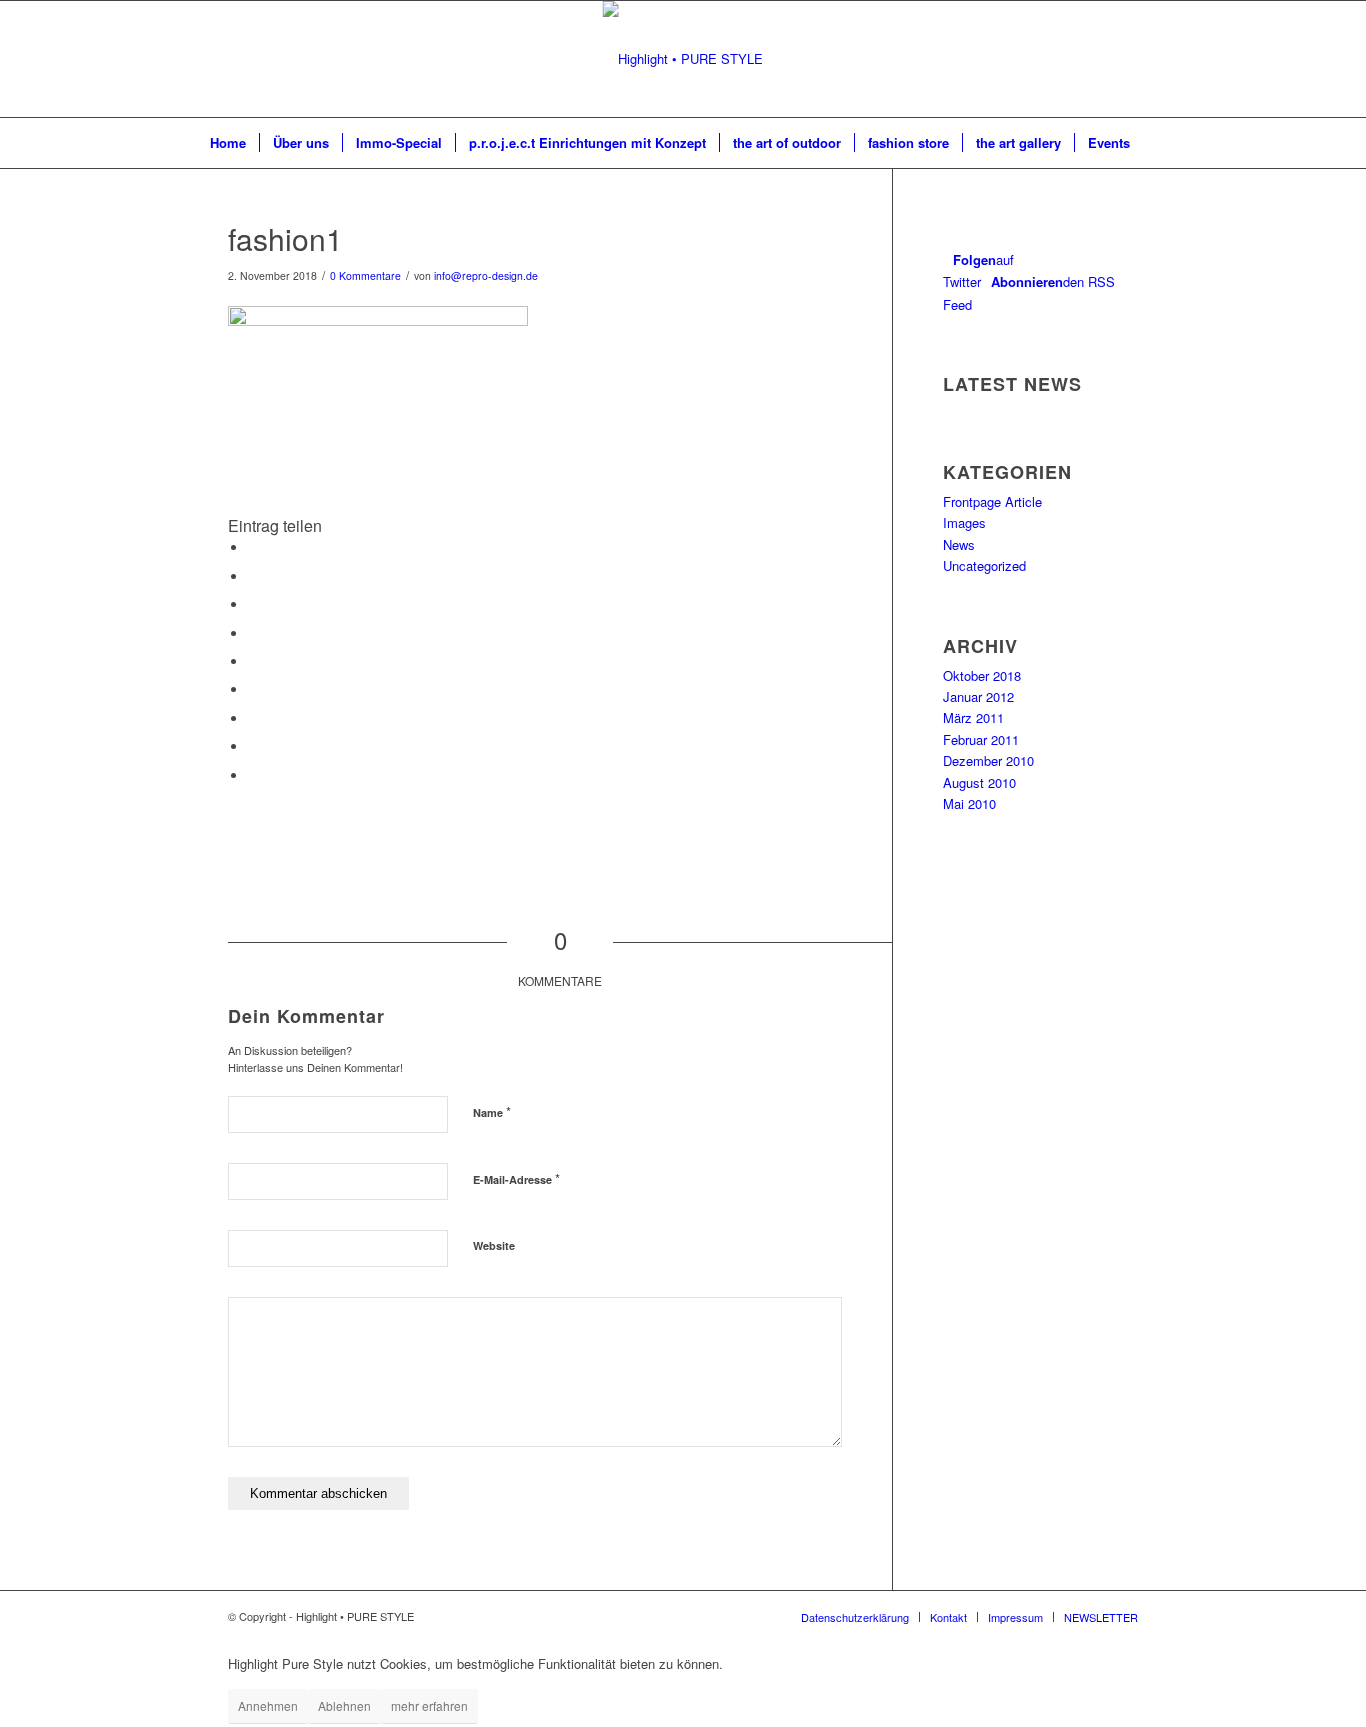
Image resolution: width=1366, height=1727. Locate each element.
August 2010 (979, 782)
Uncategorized (984, 565)
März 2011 (973, 717)
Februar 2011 (981, 739)
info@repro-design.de (486, 275)
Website (494, 1245)
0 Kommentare (365, 275)
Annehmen (268, 1705)
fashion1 (285, 238)
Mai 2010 (969, 803)
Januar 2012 (978, 696)
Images (964, 522)
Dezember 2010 (988, 760)
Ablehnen (344, 1705)
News (959, 544)
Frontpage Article (992, 501)
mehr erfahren (429, 1705)
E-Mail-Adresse (516, 1178)
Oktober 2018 (982, 675)
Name (492, 1111)
